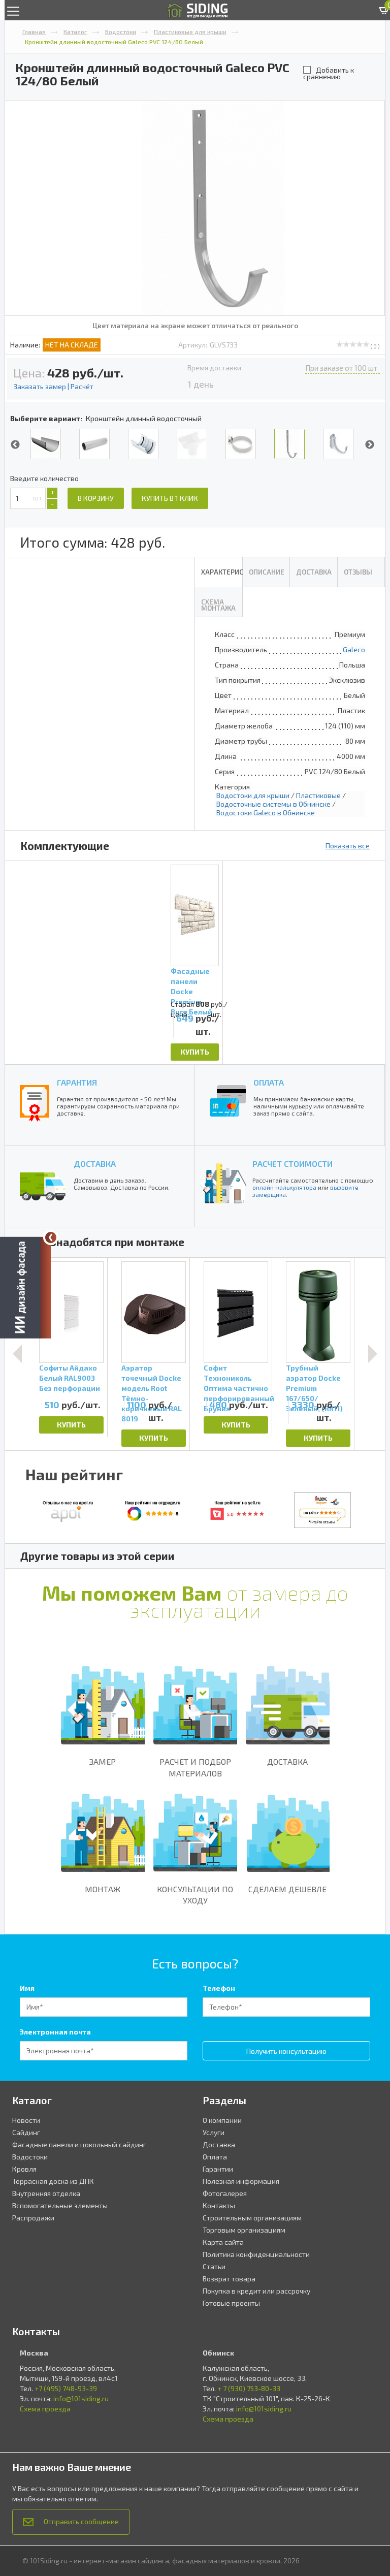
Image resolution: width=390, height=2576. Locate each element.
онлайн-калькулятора (284, 1187)
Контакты (219, 2205)
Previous (15, 445)
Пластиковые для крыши (190, 31)
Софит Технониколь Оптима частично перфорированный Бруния (236, 1380)
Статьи (214, 2266)
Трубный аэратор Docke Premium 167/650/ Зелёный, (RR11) (314, 1380)
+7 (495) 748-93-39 (66, 2388)
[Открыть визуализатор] (25, 1288)
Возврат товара (229, 2279)
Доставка (287, 1761)
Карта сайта (223, 2242)
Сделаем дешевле (287, 1889)
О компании (222, 2120)
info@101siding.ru (81, 2398)
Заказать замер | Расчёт (53, 386)
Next (370, 445)
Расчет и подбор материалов (195, 1767)
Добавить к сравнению (329, 73)
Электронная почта (55, 2032)
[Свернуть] (51, 1237)
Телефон (219, 1988)
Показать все (348, 846)
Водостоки (121, 31)
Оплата (215, 2157)
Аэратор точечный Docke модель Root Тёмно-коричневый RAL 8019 (152, 1380)
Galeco (354, 649)
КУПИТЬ (195, 1052)
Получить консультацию (286, 2051)
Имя (27, 1988)
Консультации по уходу (195, 1895)
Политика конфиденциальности (256, 2254)
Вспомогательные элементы (60, 2205)
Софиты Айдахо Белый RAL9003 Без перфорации (70, 1378)
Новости (26, 2120)
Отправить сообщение (81, 2521)
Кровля (24, 2169)
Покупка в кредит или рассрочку (256, 2291)
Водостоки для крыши (253, 795)
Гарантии (218, 2169)
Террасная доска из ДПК (53, 2181)
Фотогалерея (225, 2193)
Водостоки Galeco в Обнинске (266, 813)
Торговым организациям (244, 2230)
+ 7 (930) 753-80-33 (249, 2388)
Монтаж (103, 1889)
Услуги (214, 2132)
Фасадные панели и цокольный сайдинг (79, 2144)
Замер (103, 1761)
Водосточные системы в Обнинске (273, 804)
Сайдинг (26, 2132)
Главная (34, 31)
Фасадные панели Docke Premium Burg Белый (191, 983)
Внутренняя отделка (46, 2193)
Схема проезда (45, 2409)
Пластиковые (318, 795)
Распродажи (33, 2218)
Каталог (75, 31)
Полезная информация (241, 2181)
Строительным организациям (252, 2218)
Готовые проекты (231, 2303)
